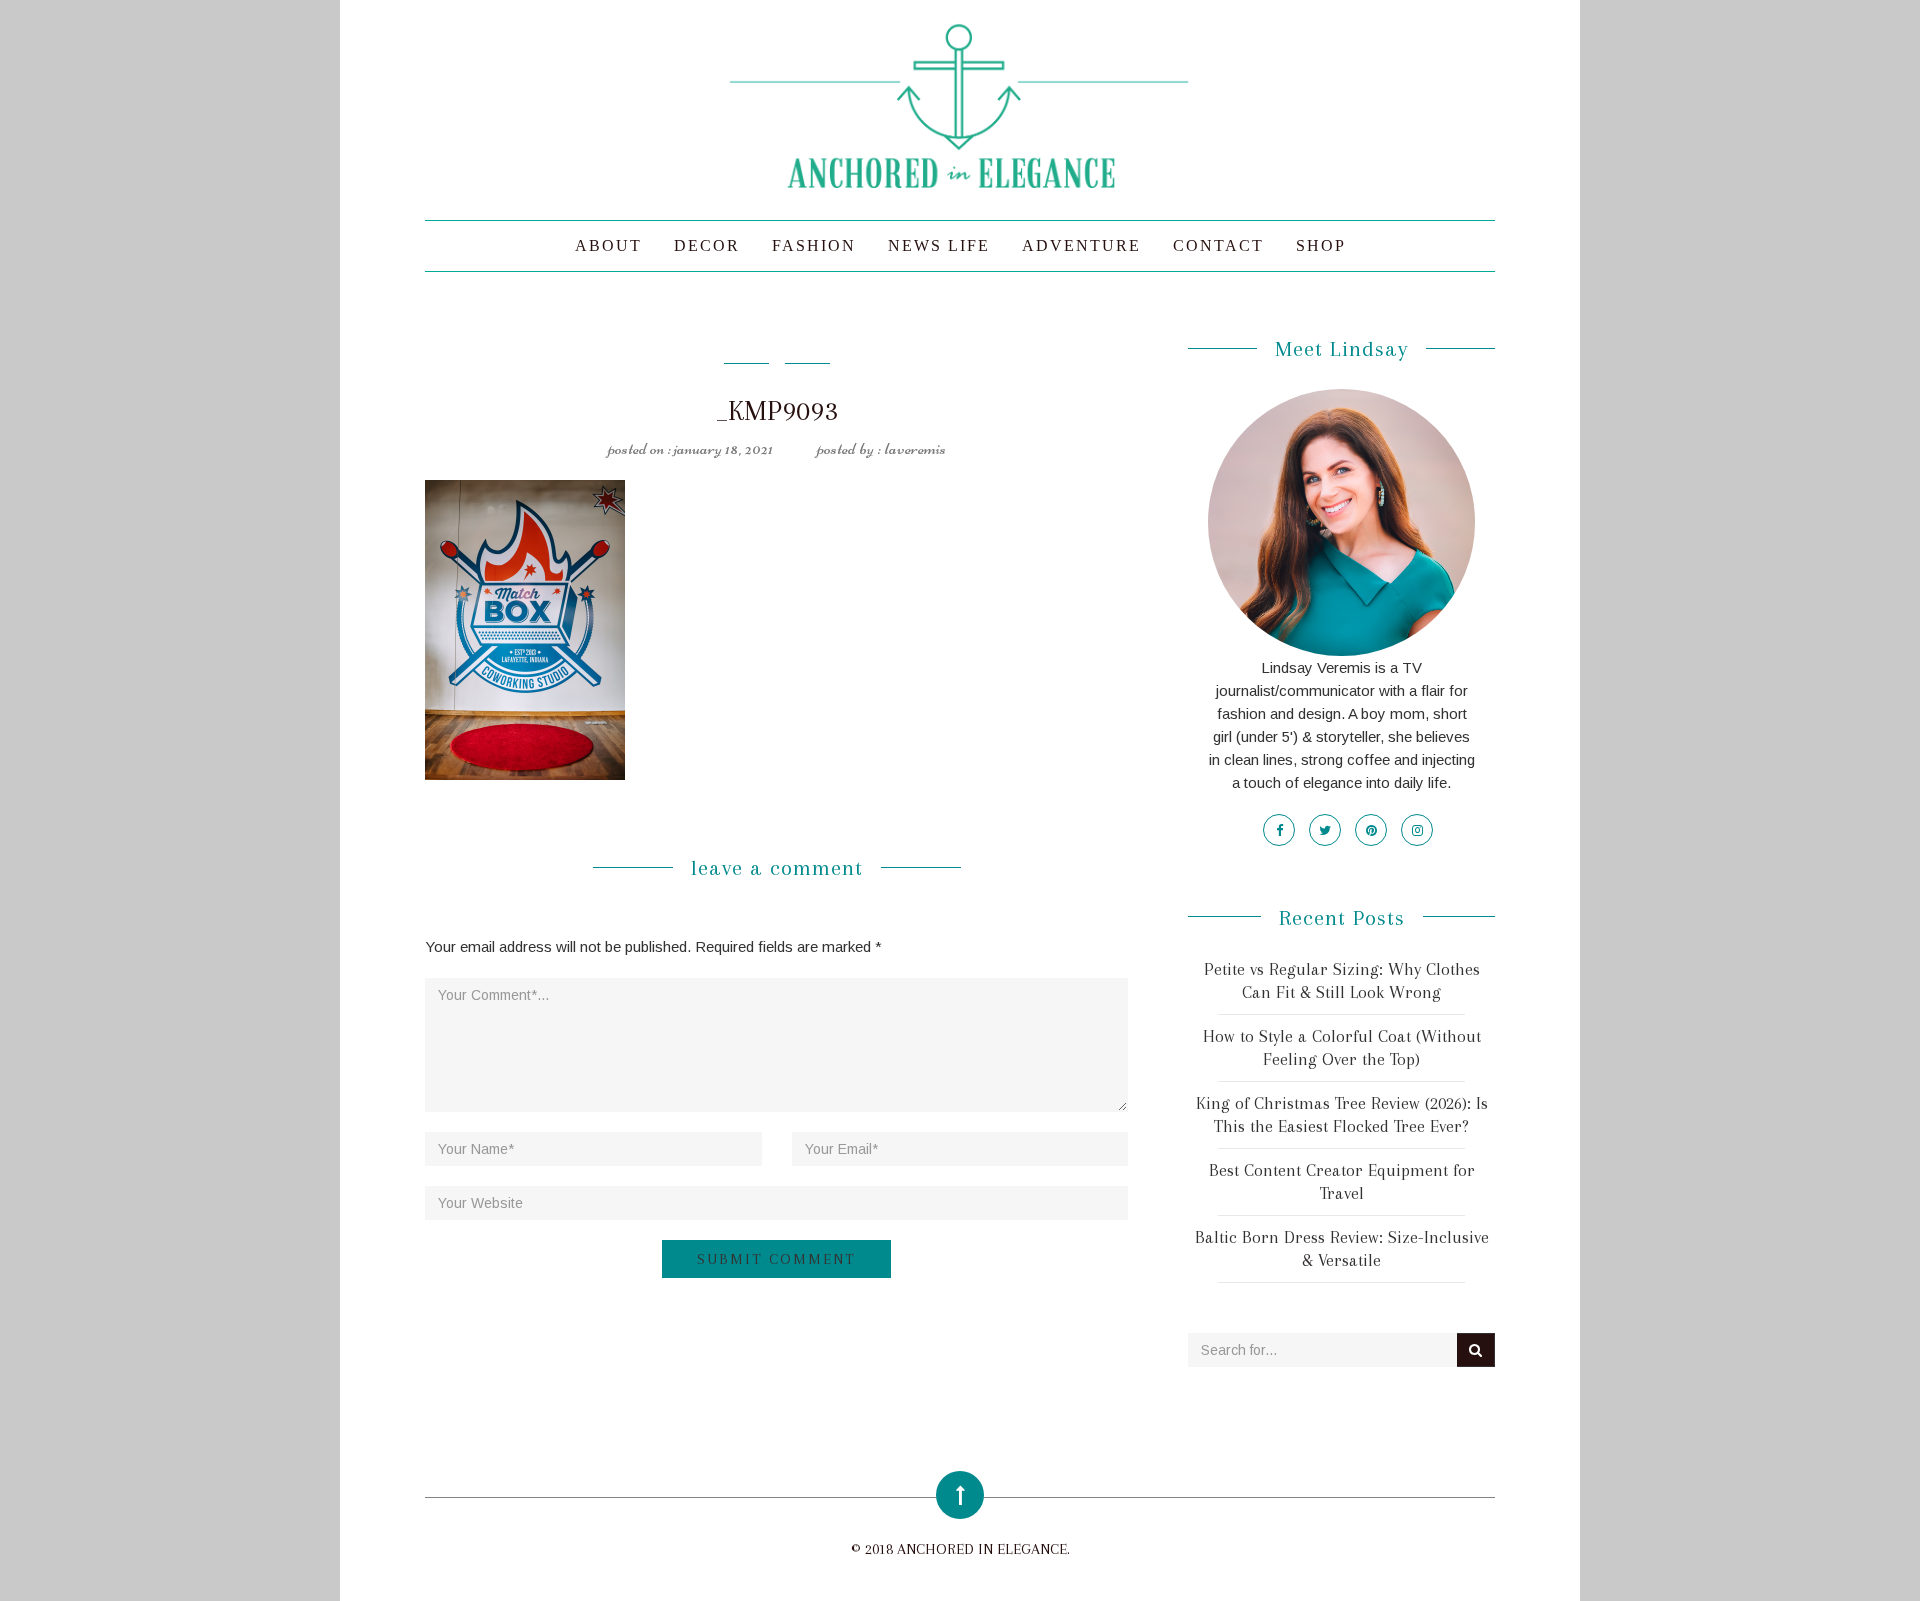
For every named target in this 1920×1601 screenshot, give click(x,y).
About (608, 245)
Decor (707, 245)
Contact (1218, 245)
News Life (939, 245)
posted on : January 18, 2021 (690, 448)
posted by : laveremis (881, 448)
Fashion (814, 245)
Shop (1321, 245)
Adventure (1081, 245)
